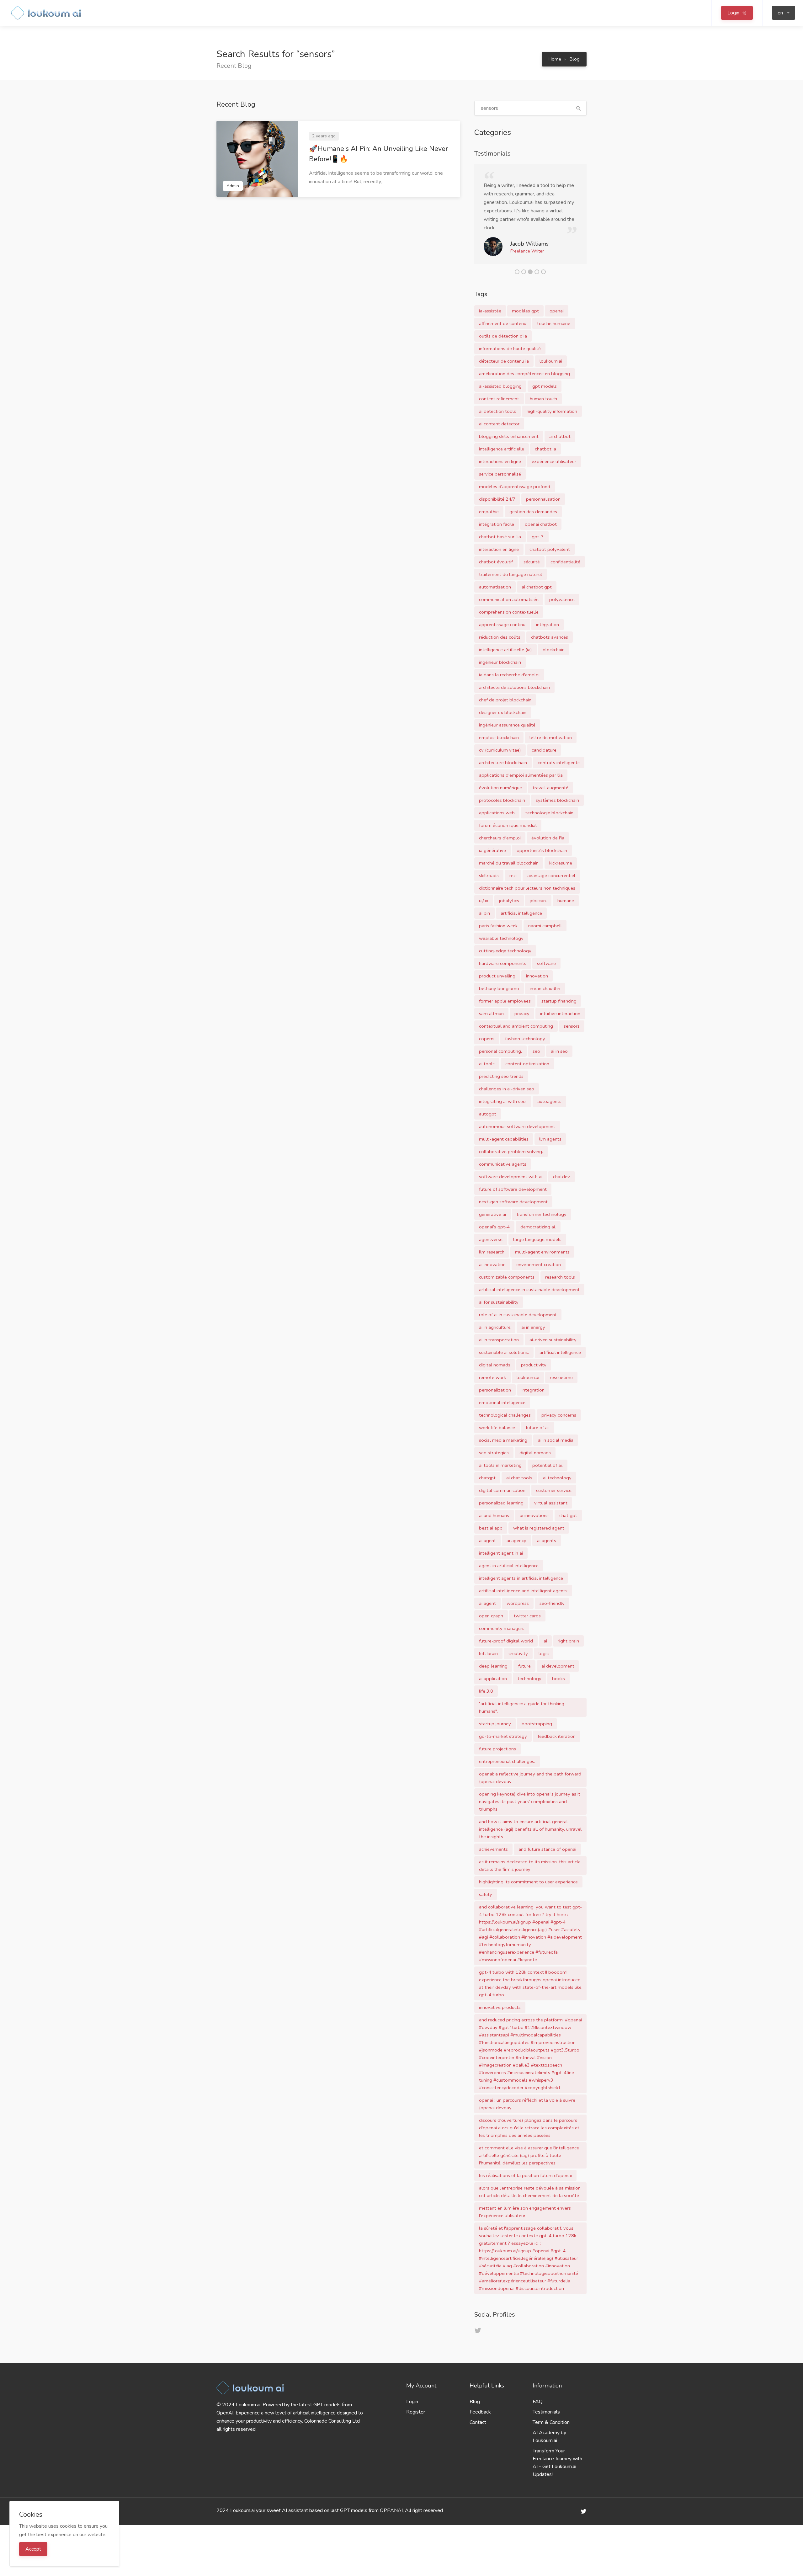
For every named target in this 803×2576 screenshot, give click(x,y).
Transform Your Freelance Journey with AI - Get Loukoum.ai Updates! (557, 2471)
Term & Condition (551, 2431)
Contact (478, 2431)
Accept (33, 2549)
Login (412, 2410)
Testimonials (546, 2420)
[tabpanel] (531, 218)
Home (555, 59)
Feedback (480, 2420)
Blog (575, 59)
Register (416, 2420)
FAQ (538, 2410)
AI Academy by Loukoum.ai (549, 2445)
